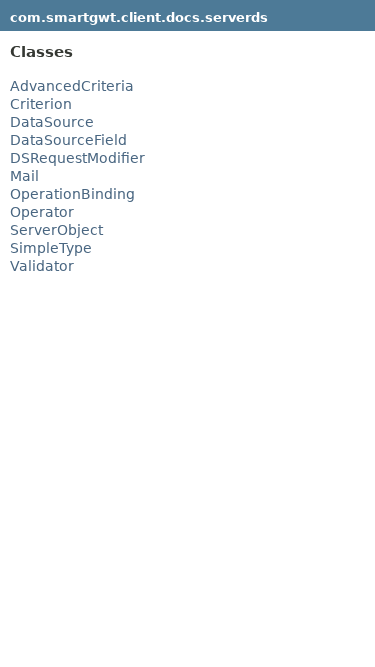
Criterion (41, 104)
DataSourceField (68, 140)
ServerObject (56, 230)
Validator (42, 266)
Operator (42, 212)
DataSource (52, 122)
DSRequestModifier (77, 158)
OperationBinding (72, 194)
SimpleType (51, 248)
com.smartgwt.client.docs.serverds (139, 17)
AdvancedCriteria (72, 86)
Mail (24, 176)
